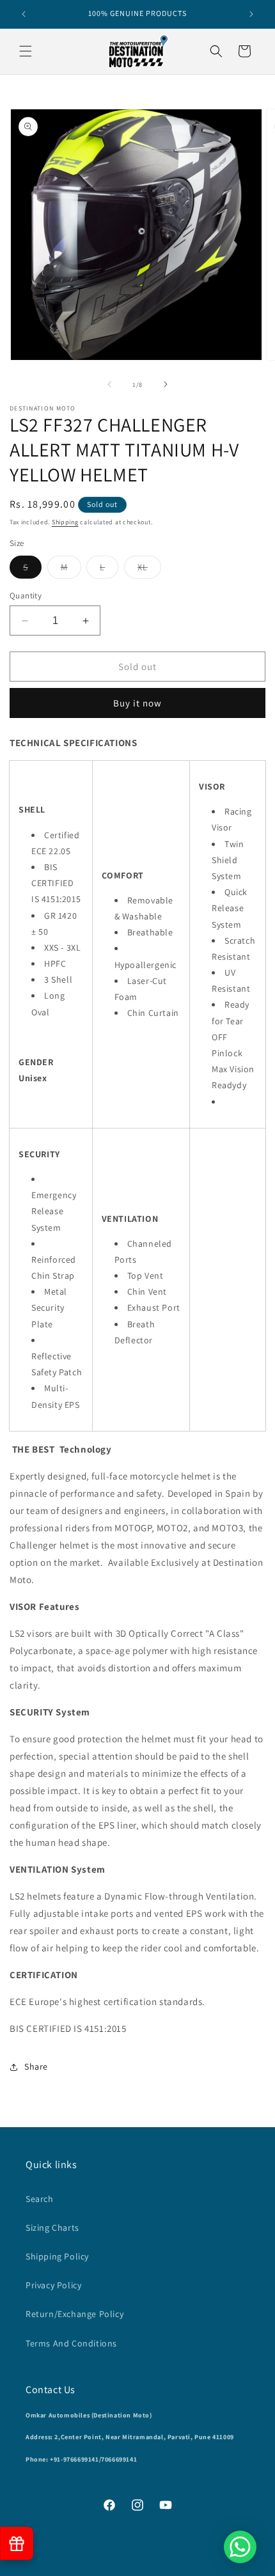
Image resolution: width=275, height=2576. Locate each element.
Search (40, 2199)
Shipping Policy (57, 2256)
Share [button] (36, 2066)
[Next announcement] (251, 14)
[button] (26, 51)
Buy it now (137, 703)
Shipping (65, 522)
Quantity (26, 596)
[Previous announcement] (24, 14)
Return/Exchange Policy (75, 2314)
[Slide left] (109, 384)
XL (149, 570)
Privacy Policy (53, 2285)
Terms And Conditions (71, 2343)
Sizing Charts (52, 2228)
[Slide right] (166, 384)
